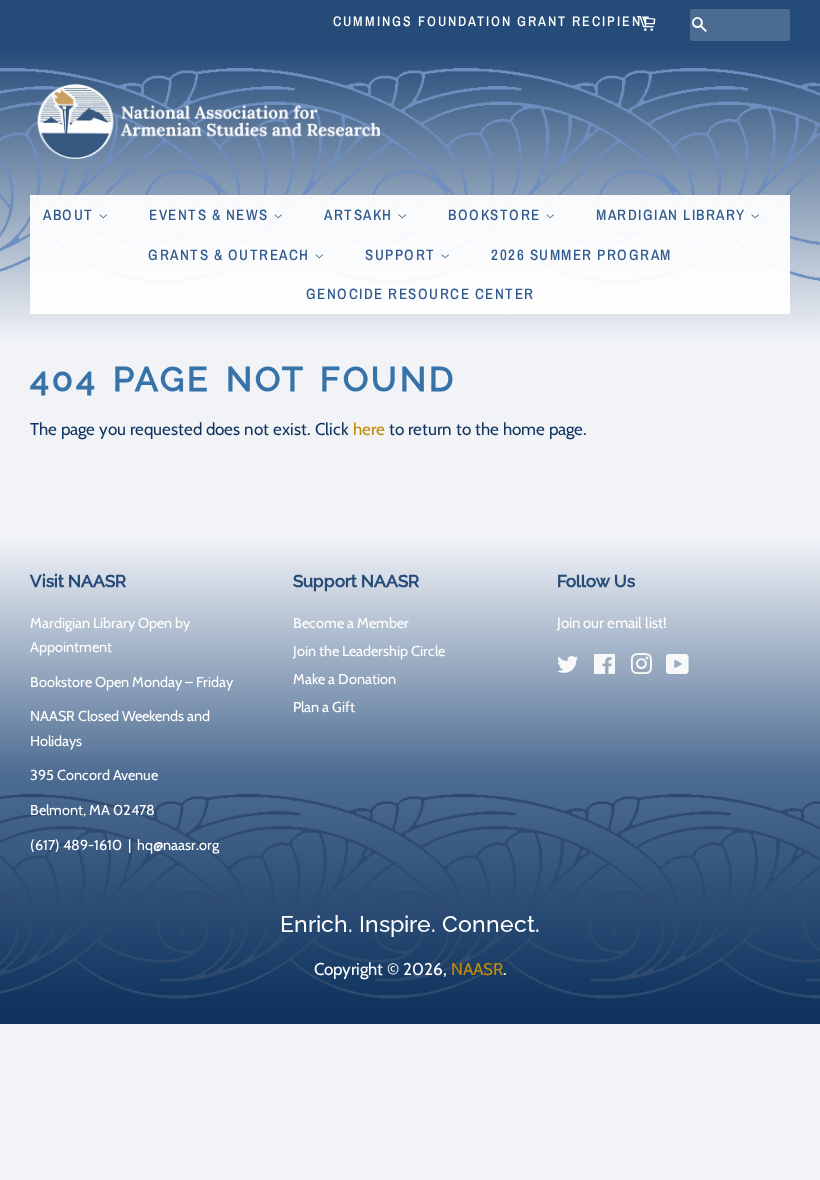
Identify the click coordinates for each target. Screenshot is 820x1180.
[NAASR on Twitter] (568, 668)
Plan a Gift (324, 707)
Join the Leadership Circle (369, 651)
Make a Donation (344, 679)
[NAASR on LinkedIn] (714, 668)
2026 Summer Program (581, 254)
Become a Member (351, 623)
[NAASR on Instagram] (641, 668)
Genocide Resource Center (420, 293)
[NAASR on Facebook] (604, 668)
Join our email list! (612, 623)
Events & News (211, 214)
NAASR (477, 969)
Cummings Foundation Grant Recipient (492, 21)
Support (402, 254)
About (70, 214)
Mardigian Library (673, 214)
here (369, 429)
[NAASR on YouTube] (677, 668)
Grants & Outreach (231, 254)
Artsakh (360, 214)
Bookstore (496, 214)
